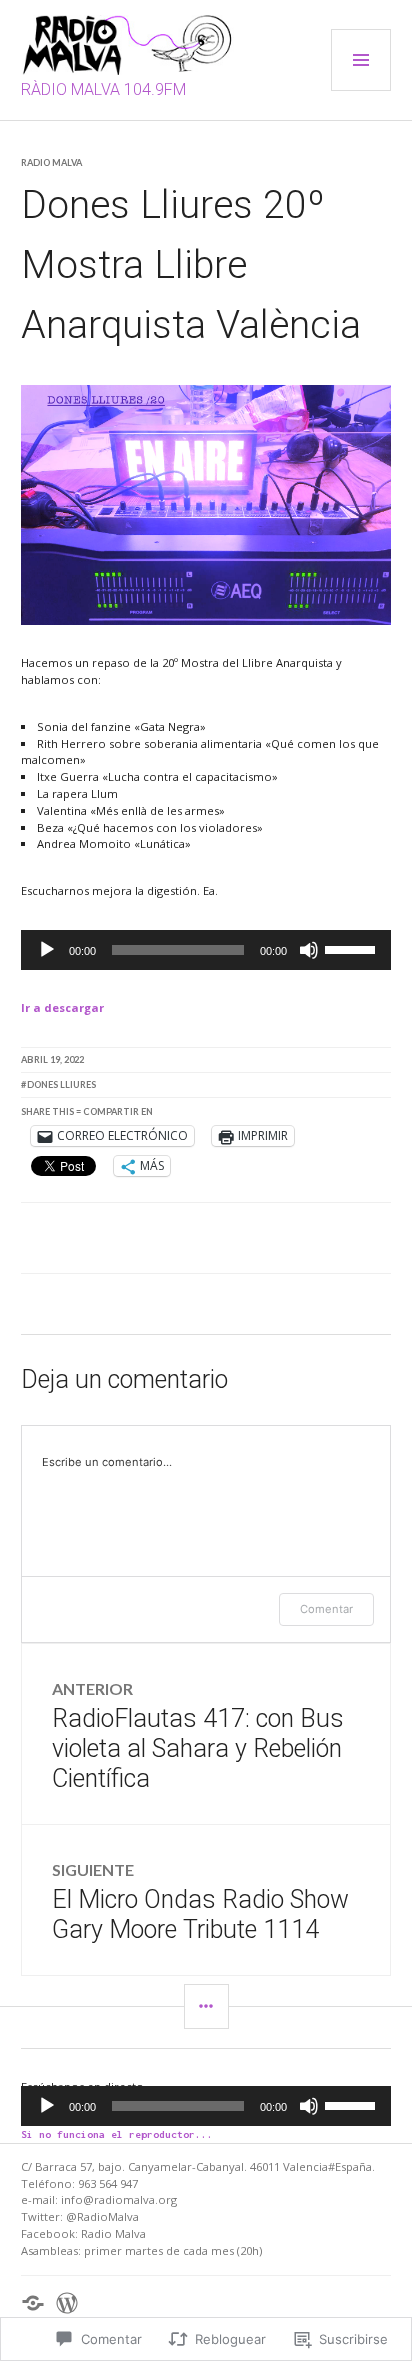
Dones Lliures (61, 1084)
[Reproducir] (47, 950)
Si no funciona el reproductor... (117, 2134)
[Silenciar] (309, 950)
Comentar (326, 1609)
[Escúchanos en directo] (33, 2303)
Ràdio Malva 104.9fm (103, 89)
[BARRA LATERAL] (206, 2006)
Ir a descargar (62, 1007)
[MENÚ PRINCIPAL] (361, 60)
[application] (206, 950)
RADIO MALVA (51, 162)
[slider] (353, 948)
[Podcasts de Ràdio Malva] (67, 2303)
